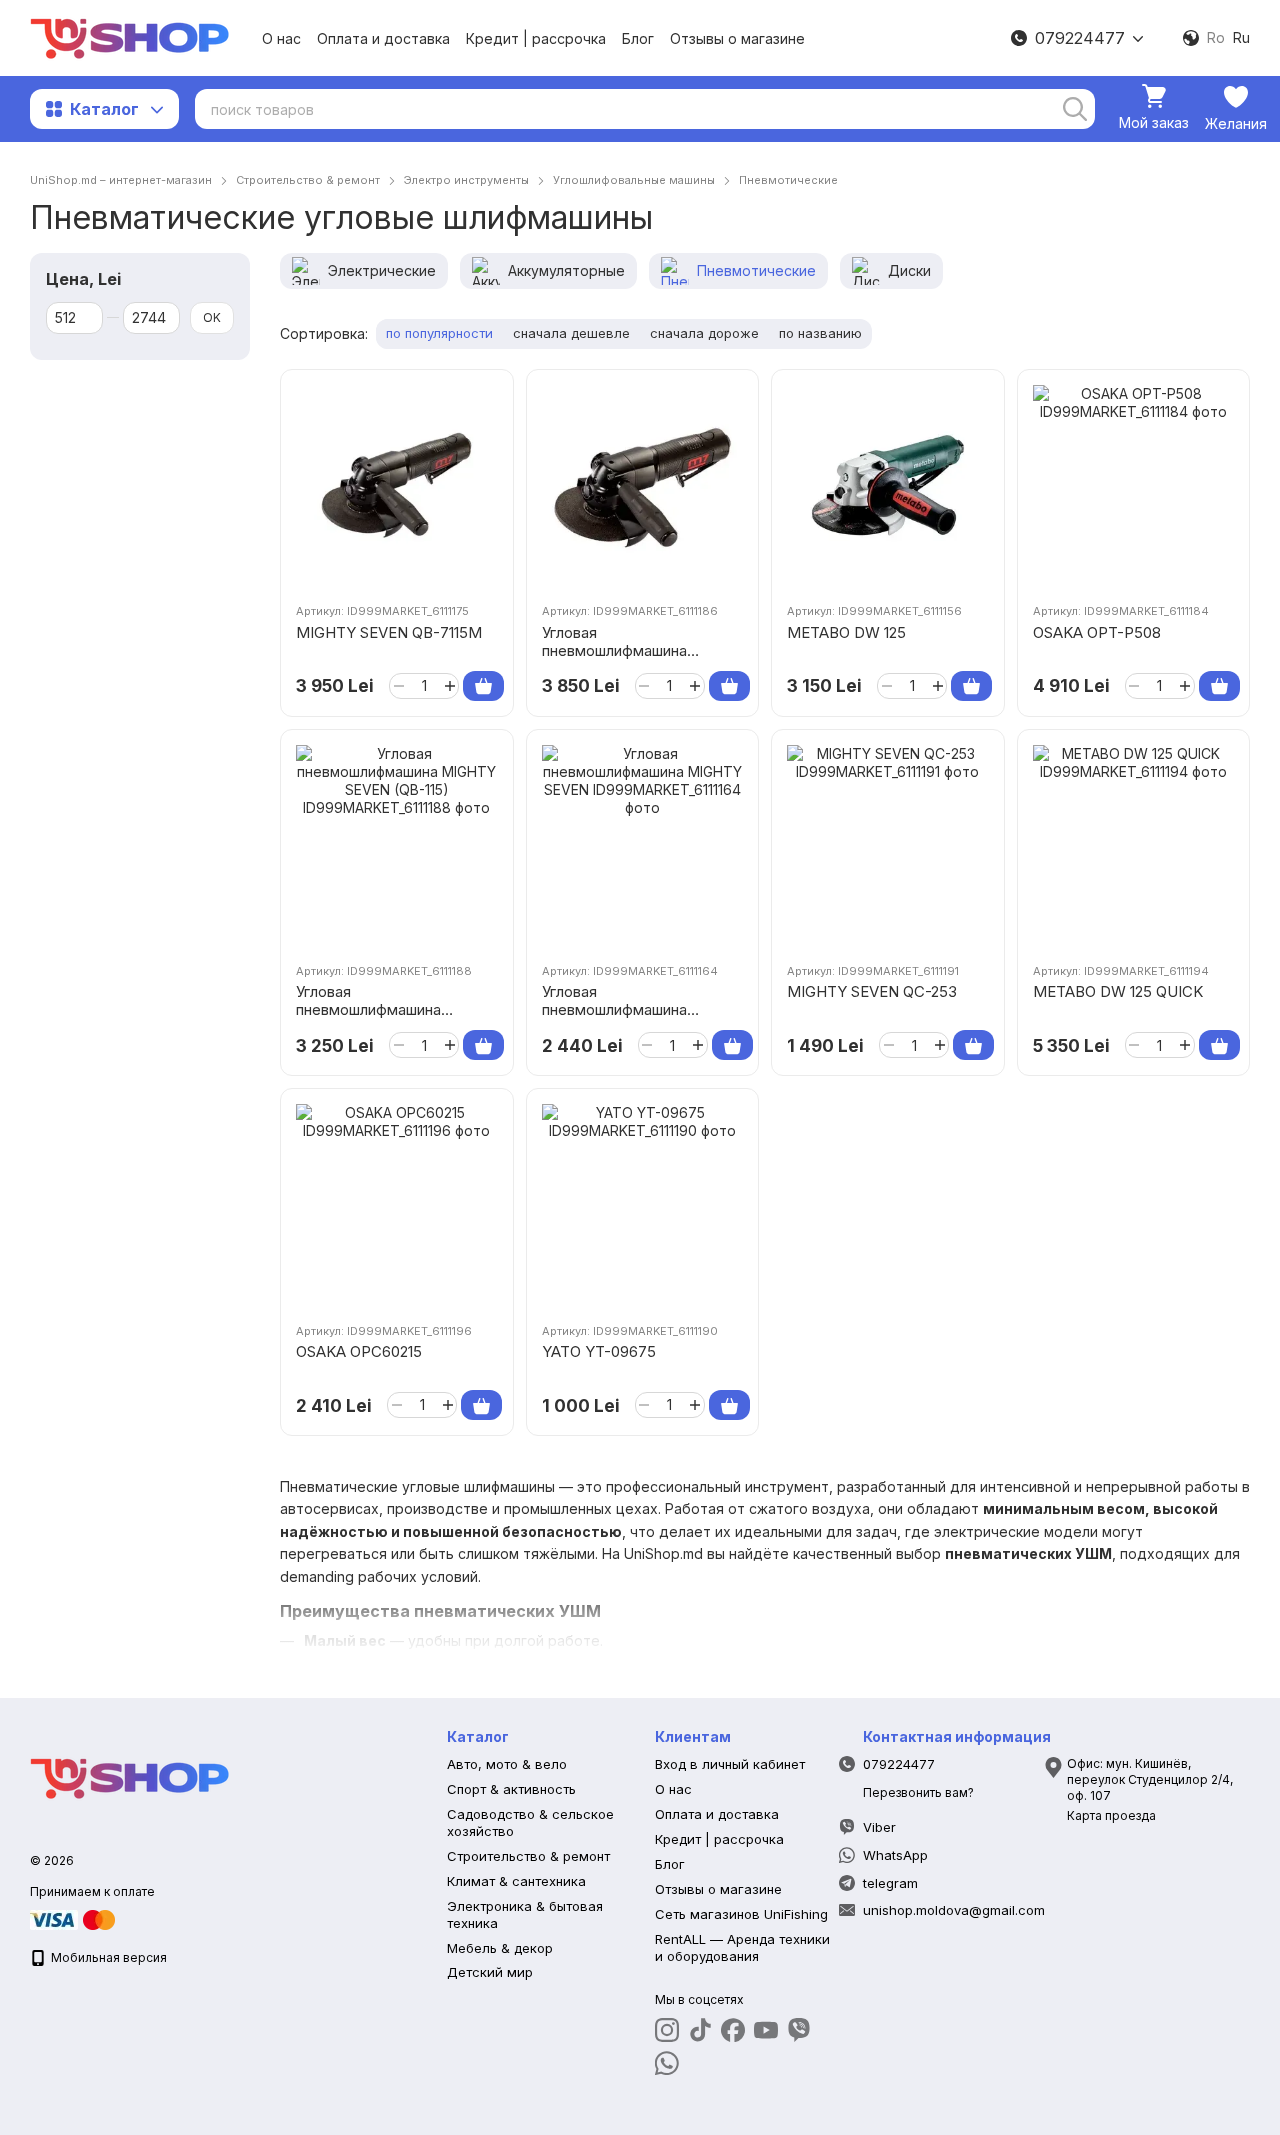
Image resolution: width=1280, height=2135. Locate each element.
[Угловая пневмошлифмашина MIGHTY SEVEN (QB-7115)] (643, 486)
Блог (638, 38)
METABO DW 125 (846, 632)
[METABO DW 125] (888, 486)
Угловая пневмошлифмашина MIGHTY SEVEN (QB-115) (383, 1009)
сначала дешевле (571, 333)
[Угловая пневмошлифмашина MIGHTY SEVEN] (643, 846)
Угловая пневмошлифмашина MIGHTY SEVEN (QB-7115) (634, 650)
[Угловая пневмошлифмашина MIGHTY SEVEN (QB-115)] (397, 846)
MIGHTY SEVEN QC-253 (872, 991)
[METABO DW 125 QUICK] (1134, 846)
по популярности (439, 333)
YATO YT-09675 (599, 1351)
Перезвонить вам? (918, 1792)
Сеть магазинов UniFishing (741, 1914)
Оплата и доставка (383, 38)
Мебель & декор (500, 1948)
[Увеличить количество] (449, 686)
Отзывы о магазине (737, 38)
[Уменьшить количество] (398, 686)
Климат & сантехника (516, 1881)
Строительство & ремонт (528, 1856)
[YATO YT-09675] (643, 1205)
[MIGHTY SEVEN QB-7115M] (397, 486)
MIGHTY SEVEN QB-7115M (389, 632)
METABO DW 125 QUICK (1118, 991)
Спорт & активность (511, 1789)
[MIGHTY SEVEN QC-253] (888, 846)
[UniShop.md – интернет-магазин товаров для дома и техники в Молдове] (130, 1776)
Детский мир (490, 1972)
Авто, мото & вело (507, 1764)
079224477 (1080, 38)
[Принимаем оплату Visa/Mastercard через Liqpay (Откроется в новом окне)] (74, 1918)
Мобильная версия (107, 1957)
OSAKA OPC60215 (359, 1351)
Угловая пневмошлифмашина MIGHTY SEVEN (614, 1009)
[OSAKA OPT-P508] (1134, 486)
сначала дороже (704, 333)
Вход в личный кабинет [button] (730, 1764)
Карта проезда (1111, 1815)
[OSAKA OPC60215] (397, 1205)
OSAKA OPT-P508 (1097, 632)
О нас (281, 38)
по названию (820, 333)
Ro (1216, 38)
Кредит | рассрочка (536, 38)
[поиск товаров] (1075, 109)
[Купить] (483, 686)
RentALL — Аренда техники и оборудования (742, 1947)
